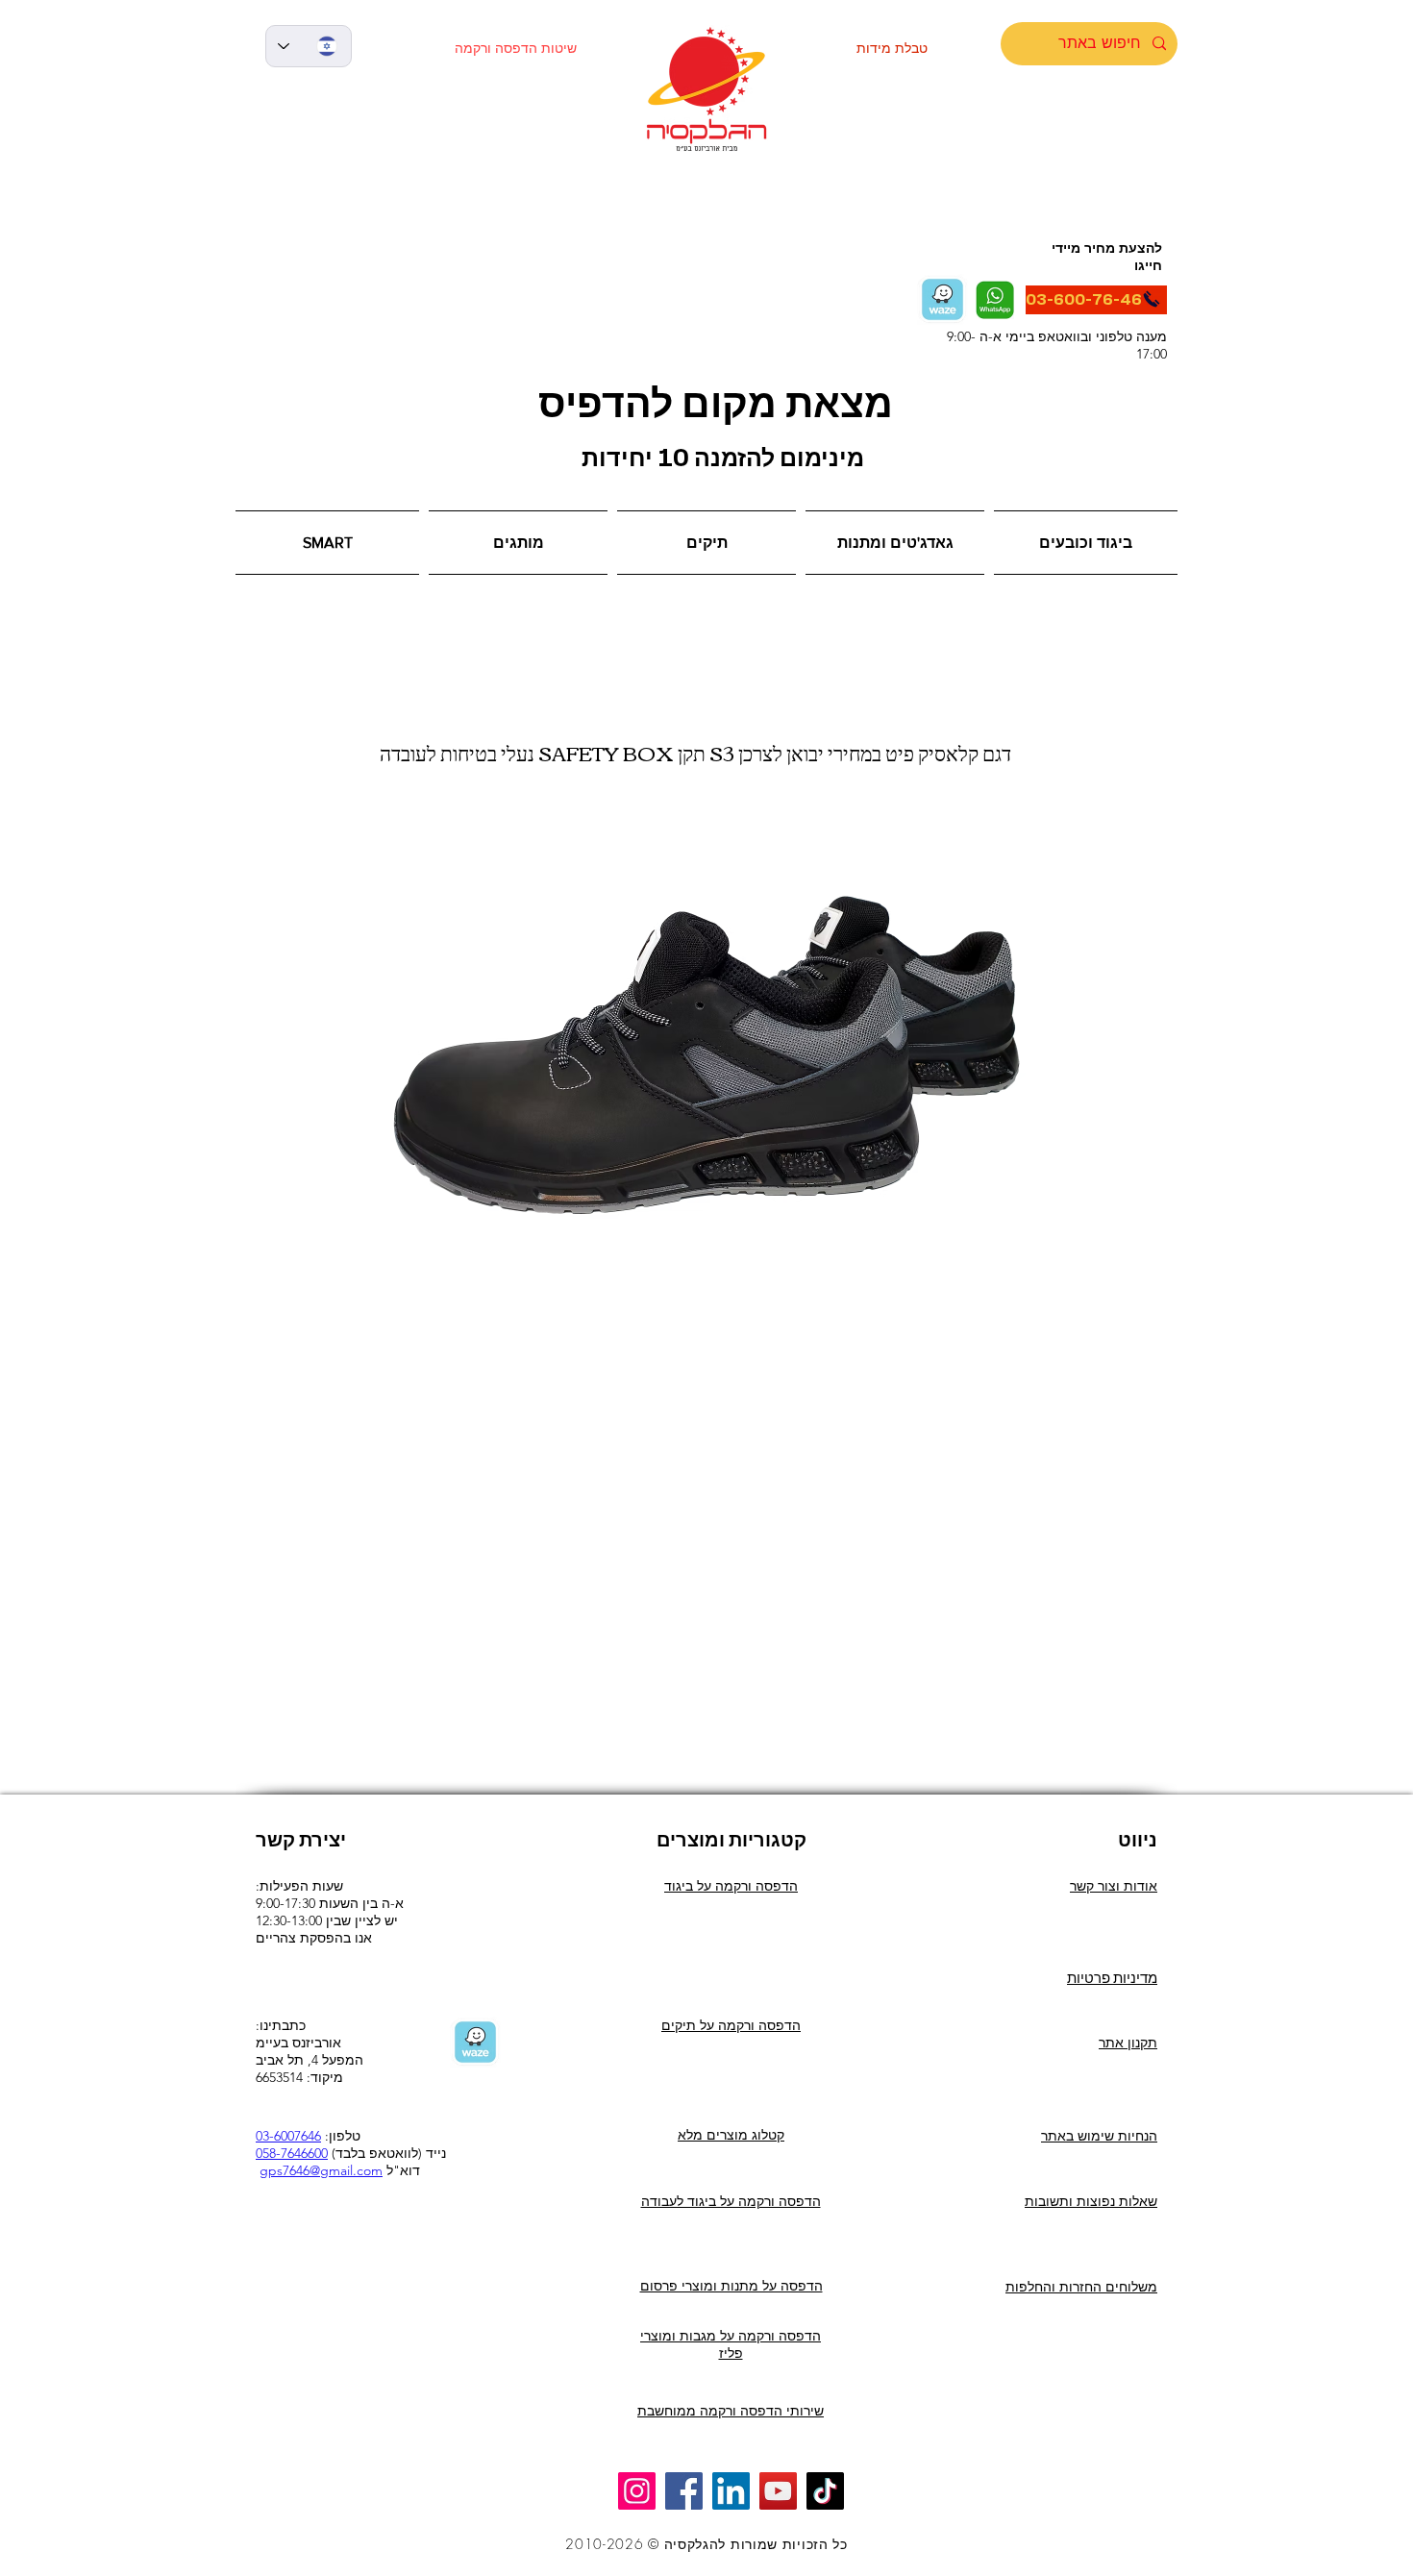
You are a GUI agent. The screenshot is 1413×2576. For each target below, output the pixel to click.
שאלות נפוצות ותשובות (1091, 2201)
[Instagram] (637, 2491)
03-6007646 (288, 2136)
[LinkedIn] (731, 2491)
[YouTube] (778, 2491)
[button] (330, 543)
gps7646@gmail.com (321, 2170)
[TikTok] (825, 2491)
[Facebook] (684, 2491)
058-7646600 (292, 2153)
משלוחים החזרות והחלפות (1081, 2287)
